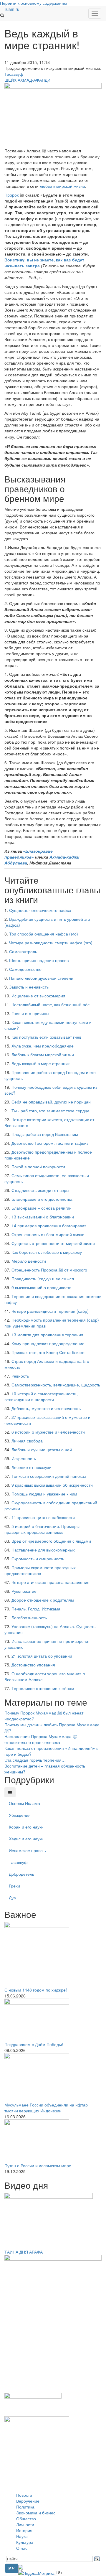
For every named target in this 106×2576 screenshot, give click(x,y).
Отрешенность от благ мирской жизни (48, 1234)
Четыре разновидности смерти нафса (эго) (51, 943)
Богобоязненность (29, 1618)
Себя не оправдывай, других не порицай (51, 1102)
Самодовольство (25, 969)
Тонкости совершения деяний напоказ (49, 1476)
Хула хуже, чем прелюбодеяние (43, 1046)
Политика (25, 2507)
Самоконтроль (23, 951)
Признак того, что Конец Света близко (48, 1352)
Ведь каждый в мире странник (40, 1063)
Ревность (20, 1376)
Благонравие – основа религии (42, 1208)
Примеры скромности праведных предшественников (40, 1570)
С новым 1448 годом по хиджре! (36, 1990)
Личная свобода (27, 1441)
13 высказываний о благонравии (43, 1217)
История (24, 2530)
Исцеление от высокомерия (38, 996)
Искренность (24, 1458)
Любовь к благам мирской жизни (43, 1055)
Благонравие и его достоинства (42, 1199)
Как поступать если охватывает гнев (46, 1037)
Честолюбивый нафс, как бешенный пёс (50, 1004)
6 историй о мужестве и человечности (48, 1432)
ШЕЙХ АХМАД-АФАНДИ (27, 80)
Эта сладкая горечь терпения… (35, 1760)
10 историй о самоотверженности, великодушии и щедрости (41, 1396)
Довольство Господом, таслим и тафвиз (50, 1143)
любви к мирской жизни (62, 186)
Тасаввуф (14, 74)
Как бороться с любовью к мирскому (47, 1252)
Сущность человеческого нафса (40, 910)
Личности (25, 2524)
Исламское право (26, 1850)
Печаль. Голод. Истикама (36, 1609)
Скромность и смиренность (38, 1559)
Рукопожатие (24, 1591)
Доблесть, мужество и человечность (46, 1408)
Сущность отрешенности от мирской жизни (53, 1243)
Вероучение (28, 2501)
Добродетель (21, 1874)
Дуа (12, 1898)
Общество (26, 2519)
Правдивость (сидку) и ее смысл (43, 1279)
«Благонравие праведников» (29, 854)
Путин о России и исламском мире (38, 2165)
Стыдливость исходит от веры (40, 1190)
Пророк (12, 195)
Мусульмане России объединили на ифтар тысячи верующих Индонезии (46, 2108)
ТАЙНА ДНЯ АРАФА (24, 2252)
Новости (24, 2495)
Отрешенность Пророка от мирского (49, 1270)
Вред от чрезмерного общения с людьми (51, 1541)
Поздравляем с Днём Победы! (34, 2044)
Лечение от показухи (32, 1467)
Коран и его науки (26, 1827)
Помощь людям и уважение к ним (44, 1494)
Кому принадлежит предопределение (48, 1343)
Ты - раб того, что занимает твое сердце (50, 1111)
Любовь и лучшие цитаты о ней (42, 1450)
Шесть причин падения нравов (39, 960)
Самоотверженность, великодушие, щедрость (56, 1385)
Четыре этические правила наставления (50, 1582)
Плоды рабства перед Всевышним (45, 1134)
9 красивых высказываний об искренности (52, 1485)
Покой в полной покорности (38, 1167)
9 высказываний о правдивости (42, 1287)
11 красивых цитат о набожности (43, 1517)
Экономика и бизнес (36, 2513)
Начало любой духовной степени (41, 978)
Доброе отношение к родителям (43, 1600)
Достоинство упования (33, 1665)
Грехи (14, 1886)
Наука (22, 2536)
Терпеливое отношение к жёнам (43, 1688)
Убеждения (20, 1815)
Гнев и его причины (30, 1013)
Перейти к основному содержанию (34, 3)
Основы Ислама (24, 1803)
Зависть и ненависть (29, 987)
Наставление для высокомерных (43, 1550)
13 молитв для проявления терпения (47, 1335)
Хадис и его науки (26, 1839)
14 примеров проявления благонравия (49, 1226)
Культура (25, 2542)
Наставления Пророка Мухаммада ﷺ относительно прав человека (41, 1739)
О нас (22, 2548)
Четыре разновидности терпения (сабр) (50, 1311)
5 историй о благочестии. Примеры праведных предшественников (42, 1529)
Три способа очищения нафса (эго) (44, 934)
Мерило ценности (29, 1261)
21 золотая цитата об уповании (42, 1656)
